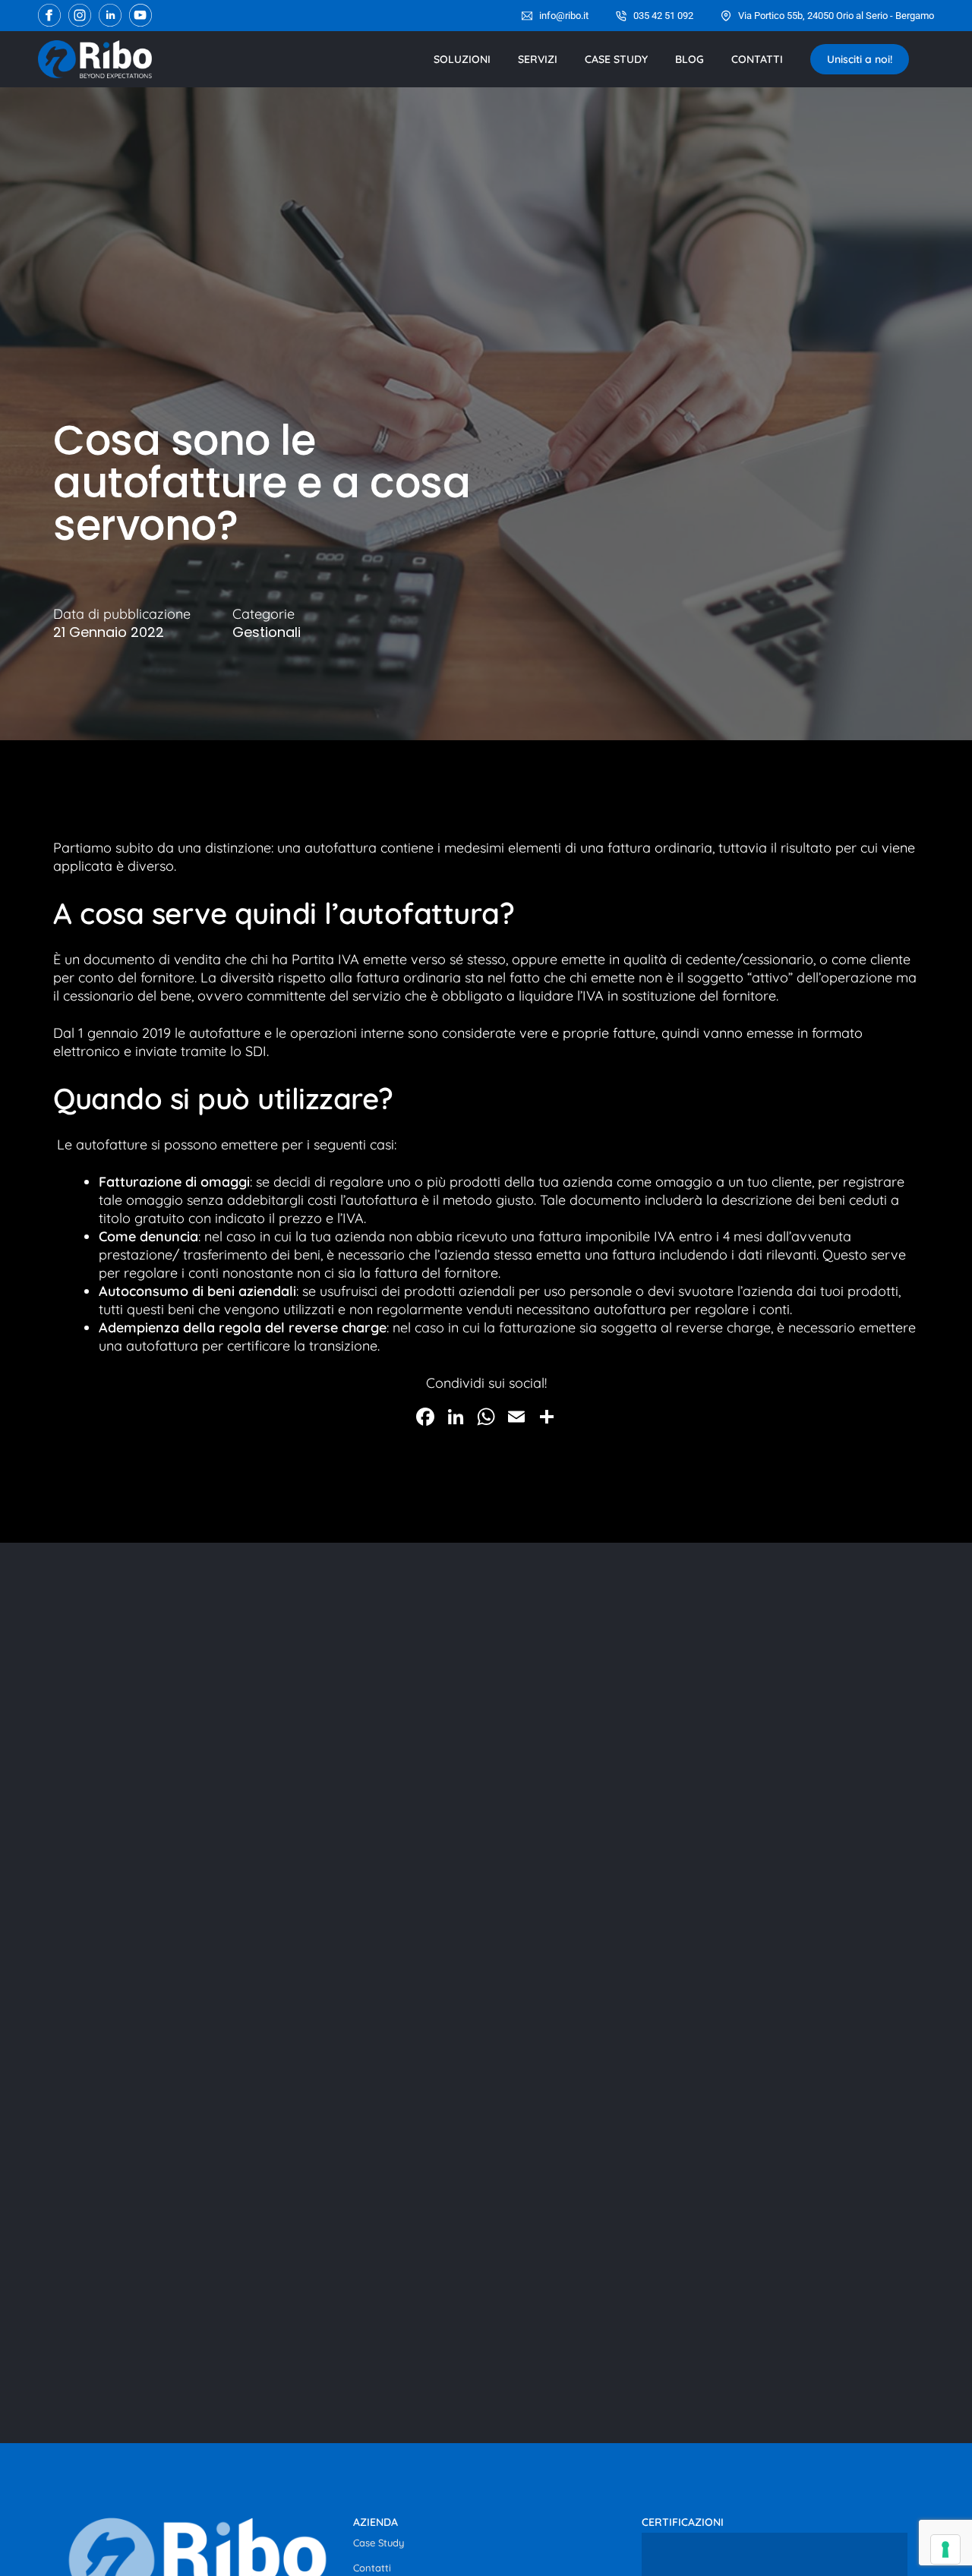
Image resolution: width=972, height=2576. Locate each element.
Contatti (372, 2568)
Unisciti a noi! (860, 59)
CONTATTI (757, 59)
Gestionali (267, 632)
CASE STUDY (616, 59)
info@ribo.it (564, 16)
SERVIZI (538, 59)
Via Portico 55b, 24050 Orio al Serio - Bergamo (836, 16)
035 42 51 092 (663, 16)
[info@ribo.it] (527, 16)
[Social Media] (49, 15)
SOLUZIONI (462, 59)
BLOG (690, 59)
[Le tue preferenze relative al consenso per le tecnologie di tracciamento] (945, 2549)
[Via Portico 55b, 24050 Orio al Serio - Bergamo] (726, 16)
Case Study (379, 2543)
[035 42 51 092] (621, 16)
